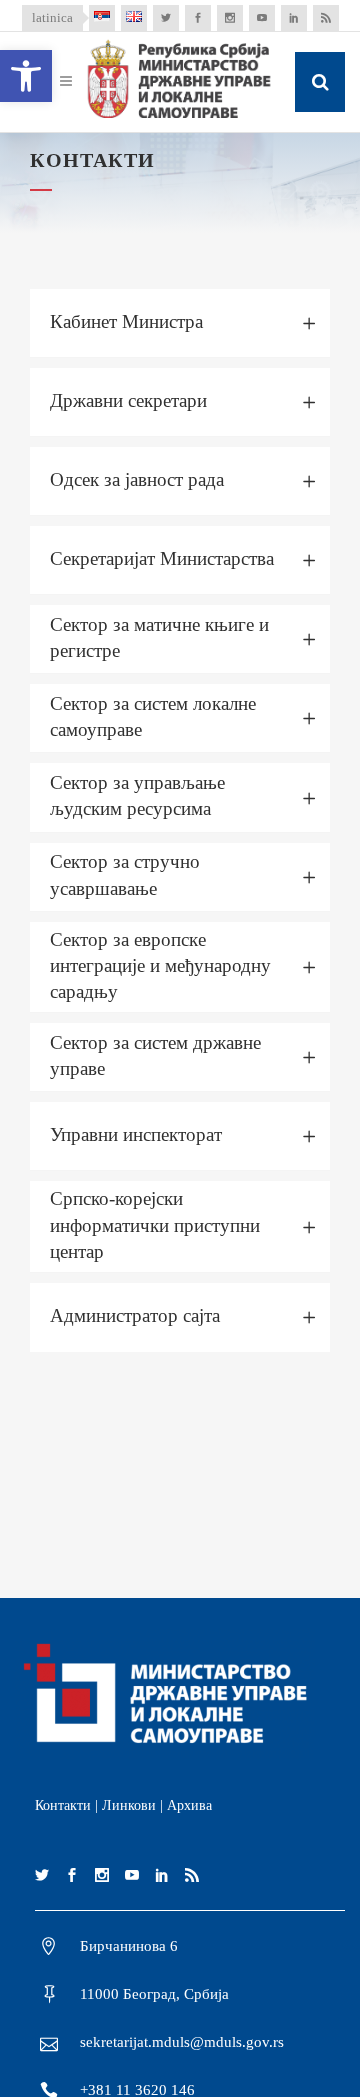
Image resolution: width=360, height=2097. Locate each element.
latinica (52, 17)
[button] (26, 76)
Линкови (129, 1805)
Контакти (63, 1805)
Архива (189, 1805)
